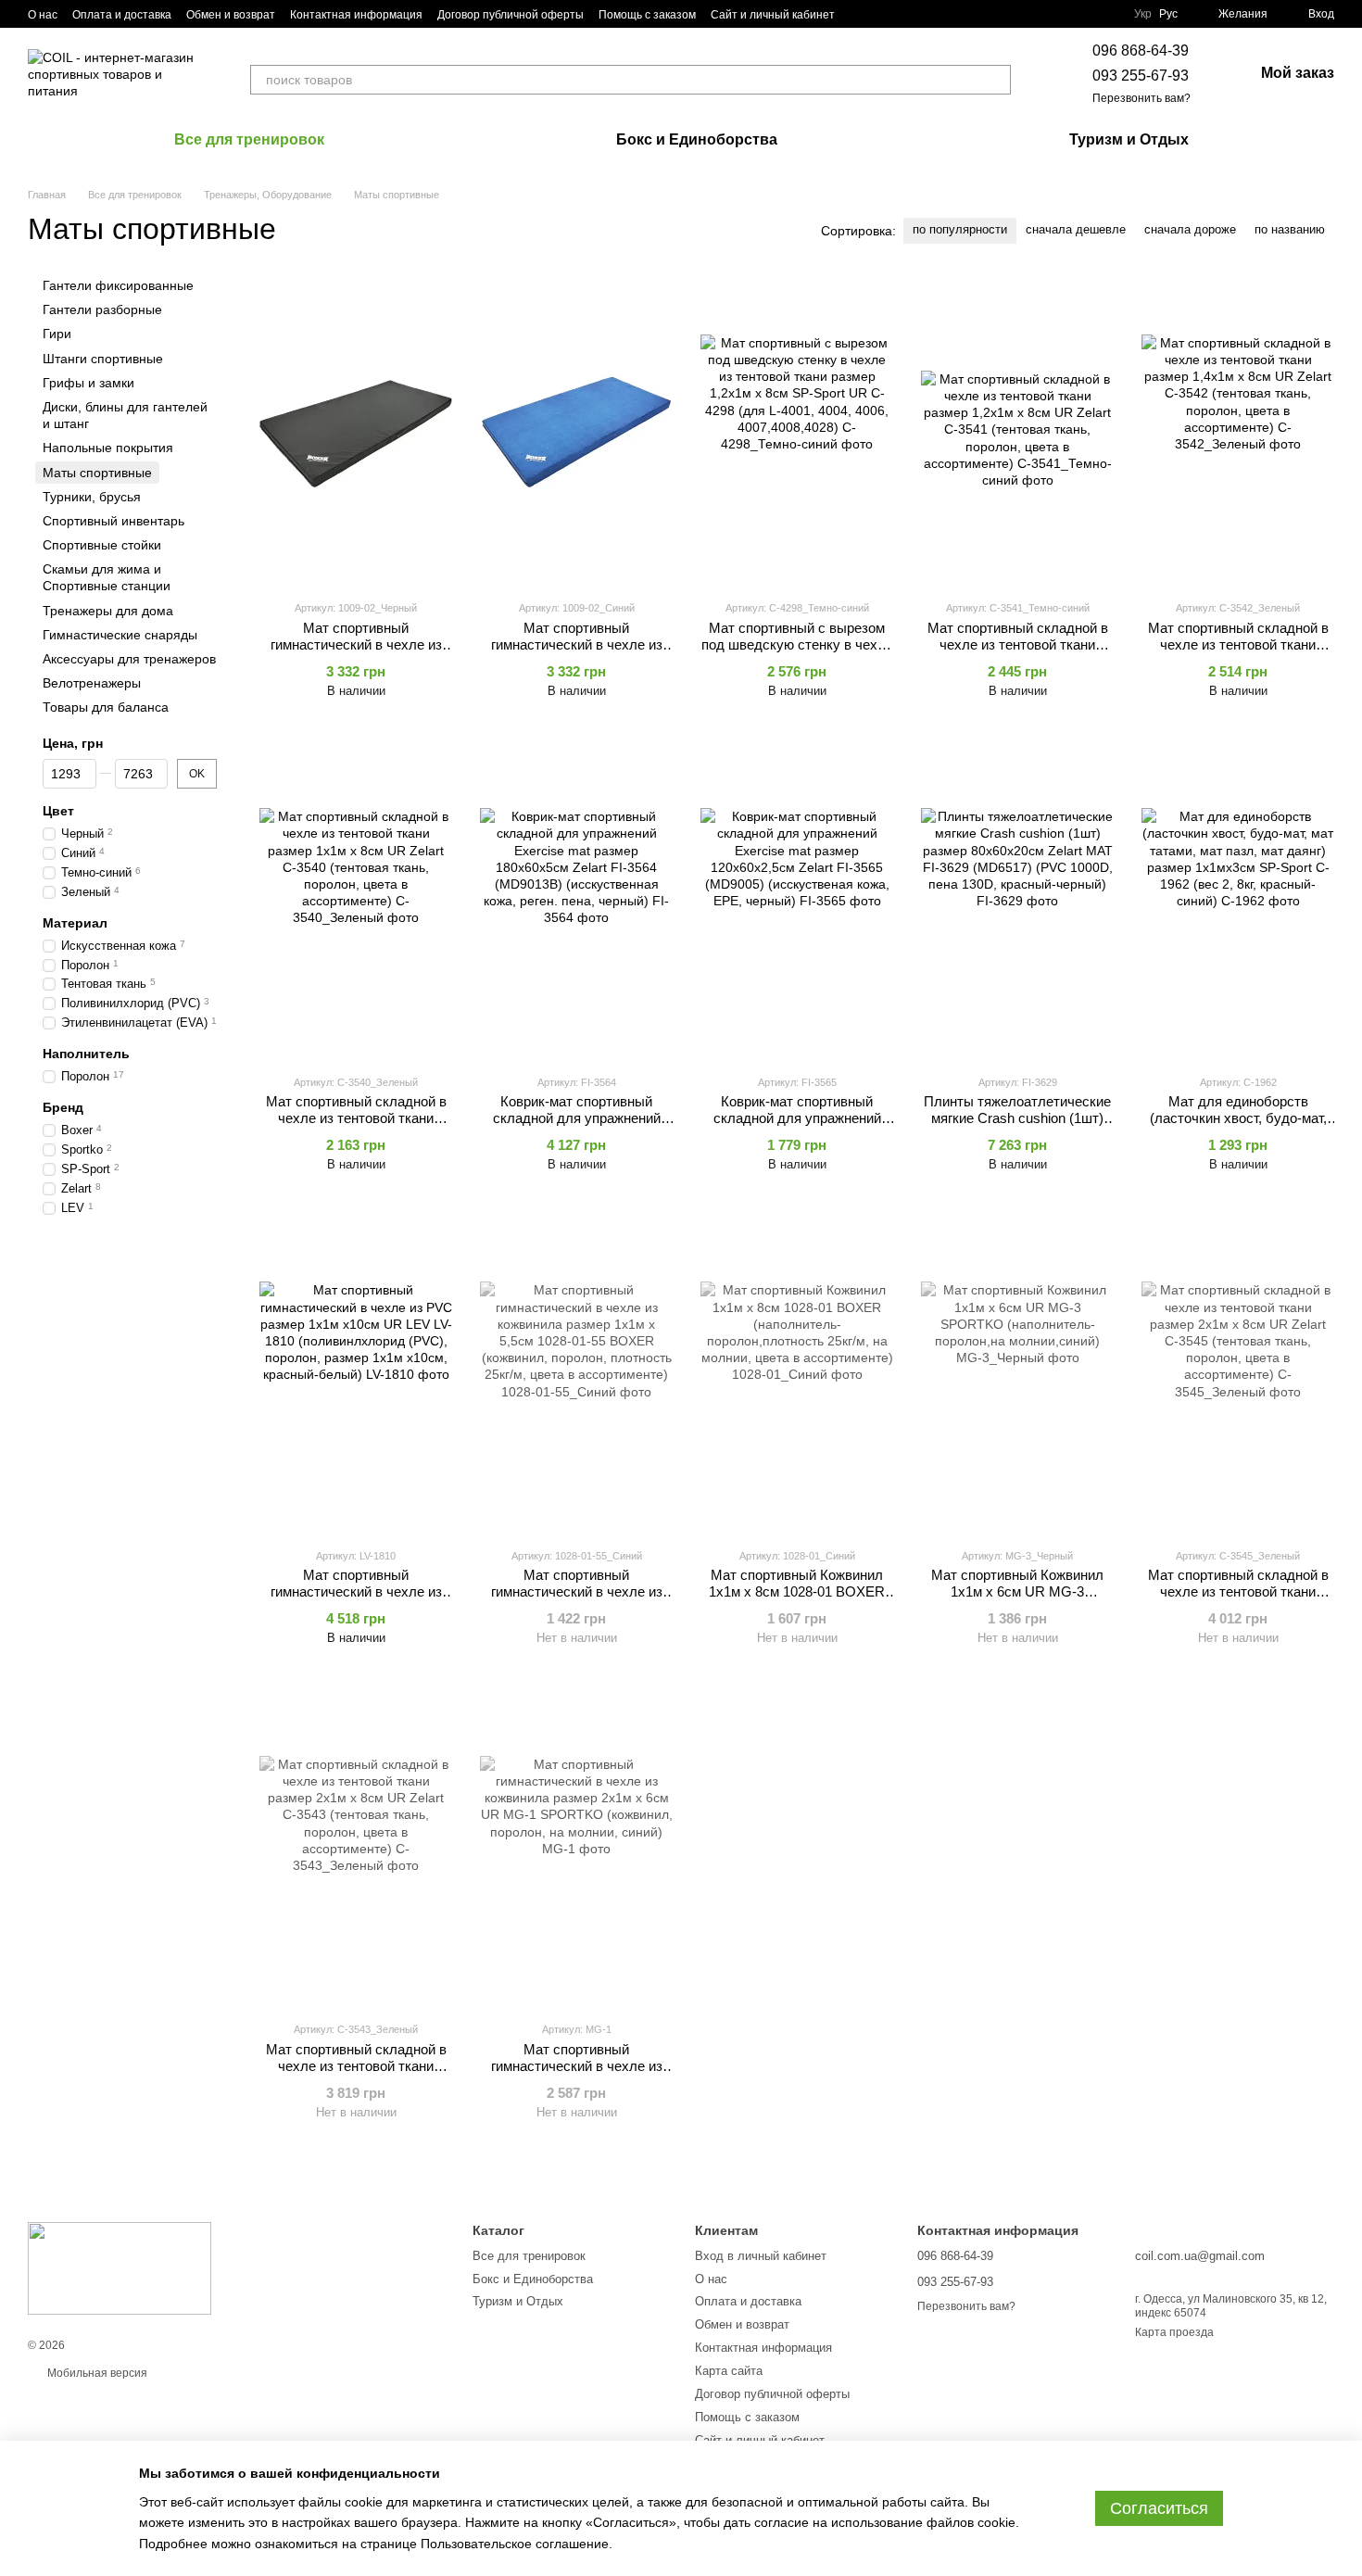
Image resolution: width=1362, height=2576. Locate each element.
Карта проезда (1174, 2332)
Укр (1143, 14)
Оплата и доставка (122, 15)
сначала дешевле (1076, 229)
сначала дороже (1190, 229)
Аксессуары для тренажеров (129, 659)
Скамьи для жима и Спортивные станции (107, 577)
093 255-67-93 (1141, 76)
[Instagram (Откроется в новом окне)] (861, 14)
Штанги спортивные (103, 359)
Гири (57, 335)
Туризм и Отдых (1129, 139)
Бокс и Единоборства (697, 139)
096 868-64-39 (1141, 51)
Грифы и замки (88, 383)
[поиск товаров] (996, 80)
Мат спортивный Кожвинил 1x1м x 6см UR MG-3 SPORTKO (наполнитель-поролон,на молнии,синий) (1017, 1600)
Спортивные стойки (102, 545)
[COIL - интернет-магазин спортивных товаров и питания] (120, 2268)
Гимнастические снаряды (120, 635)
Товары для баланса (106, 708)
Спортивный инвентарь (113, 521)
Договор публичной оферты (511, 15)
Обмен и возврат (231, 15)
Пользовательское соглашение (515, 2544)
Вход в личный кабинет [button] (761, 2256)
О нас (43, 15)
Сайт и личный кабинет (773, 15)
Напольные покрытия (108, 448)
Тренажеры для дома (108, 611)
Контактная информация (356, 15)
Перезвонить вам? (1141, 98)
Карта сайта (729, 2371)
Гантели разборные (102, 309)
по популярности (960, 229)
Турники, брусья (92, 497)
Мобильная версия (96, 2373)
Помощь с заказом (647, 15)
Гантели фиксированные (118, 285)
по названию (1290, 229)
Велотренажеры (92, 683)
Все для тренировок (249, 139)
